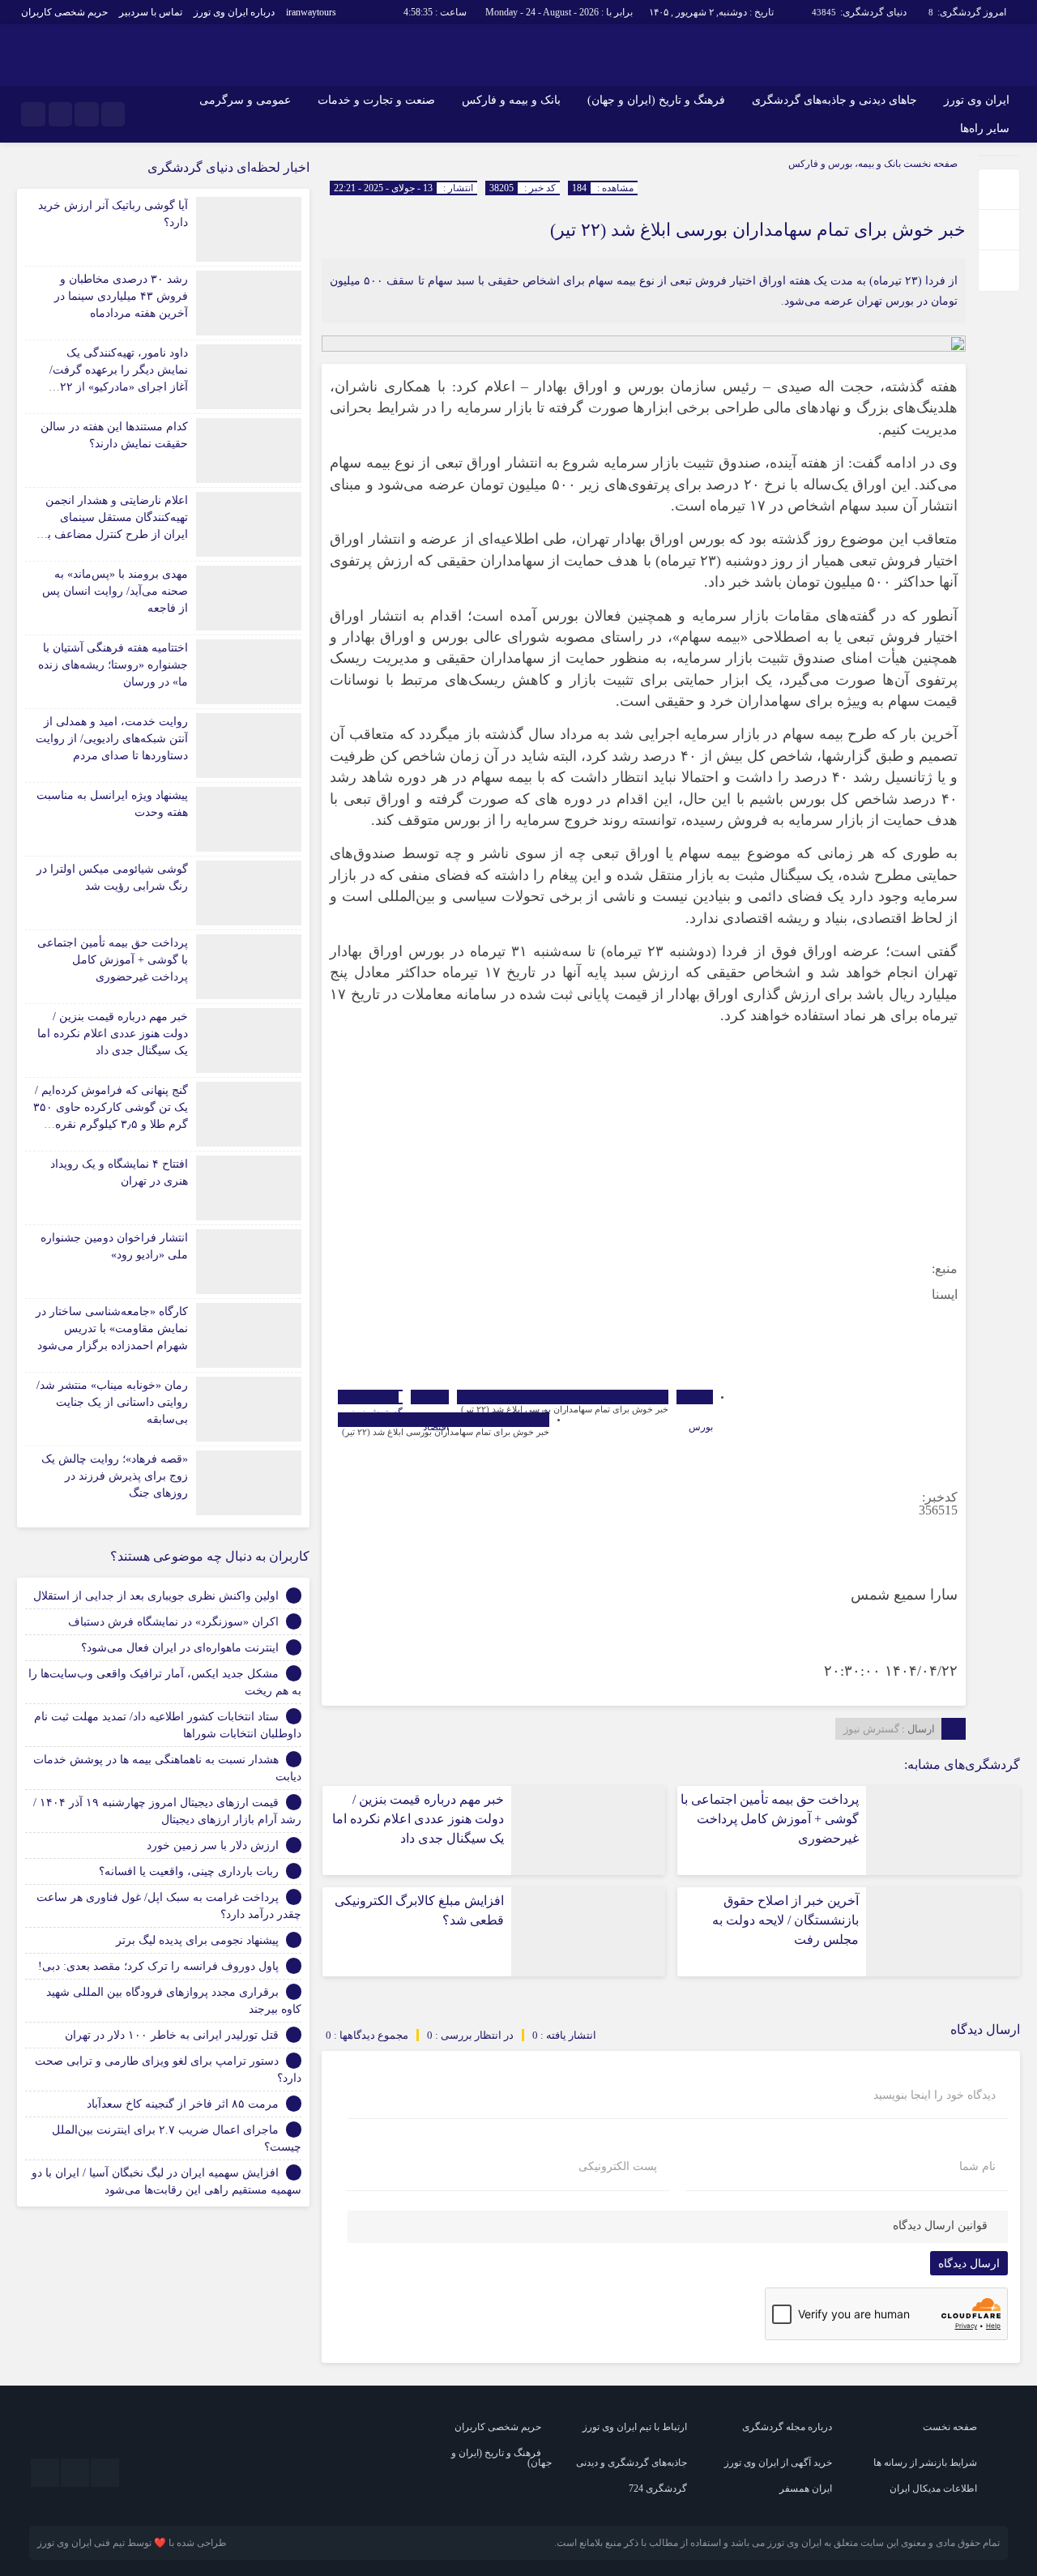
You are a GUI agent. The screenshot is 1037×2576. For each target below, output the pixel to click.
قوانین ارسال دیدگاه (940, 2226)
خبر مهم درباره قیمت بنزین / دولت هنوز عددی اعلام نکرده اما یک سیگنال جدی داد (418, 1819)
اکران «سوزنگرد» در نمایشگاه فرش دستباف (173, 1622)
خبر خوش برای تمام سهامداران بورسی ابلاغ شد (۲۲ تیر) (758, 230)
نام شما (977, 2167)
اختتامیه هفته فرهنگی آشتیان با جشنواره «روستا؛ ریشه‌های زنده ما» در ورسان (113, 665)
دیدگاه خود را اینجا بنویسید (935, 2095)
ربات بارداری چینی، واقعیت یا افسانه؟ (189, 1871)
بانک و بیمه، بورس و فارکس (845, 164)
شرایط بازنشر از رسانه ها (925, 2463)
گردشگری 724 (658, 2488)
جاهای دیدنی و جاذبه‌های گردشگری (834, 100)
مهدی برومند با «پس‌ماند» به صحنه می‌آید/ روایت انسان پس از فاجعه (115, 591)
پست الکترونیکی (618, 2167)
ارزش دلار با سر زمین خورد (213, 1845)
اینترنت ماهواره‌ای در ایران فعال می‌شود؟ (180, 1648)
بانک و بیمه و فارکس (511, 100)
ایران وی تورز (977, 100)
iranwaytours (311, 12)
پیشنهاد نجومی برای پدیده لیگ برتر (197, 1940)
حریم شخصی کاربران (64, 12)
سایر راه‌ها (985, 128)
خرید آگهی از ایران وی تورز (778, 2463)
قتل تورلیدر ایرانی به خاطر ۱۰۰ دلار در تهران (172, 2035)
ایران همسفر (806, 2488)
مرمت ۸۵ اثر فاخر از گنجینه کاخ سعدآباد (183, 2104)
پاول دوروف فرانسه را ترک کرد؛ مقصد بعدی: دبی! (158, 1966)
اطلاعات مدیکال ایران (933, 2488)
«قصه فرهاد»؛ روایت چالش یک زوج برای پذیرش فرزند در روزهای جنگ (115, 1476)
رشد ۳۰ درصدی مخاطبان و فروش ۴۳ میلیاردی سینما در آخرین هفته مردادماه (121, 296)
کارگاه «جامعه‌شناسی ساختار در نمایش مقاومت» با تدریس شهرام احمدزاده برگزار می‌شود (112, 1329)
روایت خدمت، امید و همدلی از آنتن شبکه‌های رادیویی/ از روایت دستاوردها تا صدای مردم (112, 739)
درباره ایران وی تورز (234, 12)
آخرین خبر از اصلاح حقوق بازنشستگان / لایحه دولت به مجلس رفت (785, 1920)
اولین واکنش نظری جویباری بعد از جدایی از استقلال (156, 1596)
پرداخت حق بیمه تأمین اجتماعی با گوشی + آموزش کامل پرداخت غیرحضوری (770, 1819)
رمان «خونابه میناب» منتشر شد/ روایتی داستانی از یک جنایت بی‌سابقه (112, 1402)
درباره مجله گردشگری (787, 2427)
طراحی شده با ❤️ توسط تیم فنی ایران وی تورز (132, 2543)
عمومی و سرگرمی (245, 100)
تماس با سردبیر (151, 12)
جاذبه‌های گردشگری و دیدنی (632, 2463)
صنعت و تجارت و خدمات (376, 100)
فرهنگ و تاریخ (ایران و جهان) (656, 100)
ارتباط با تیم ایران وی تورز (635, 2427)
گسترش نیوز (871, 1729)
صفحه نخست (929, 164)
